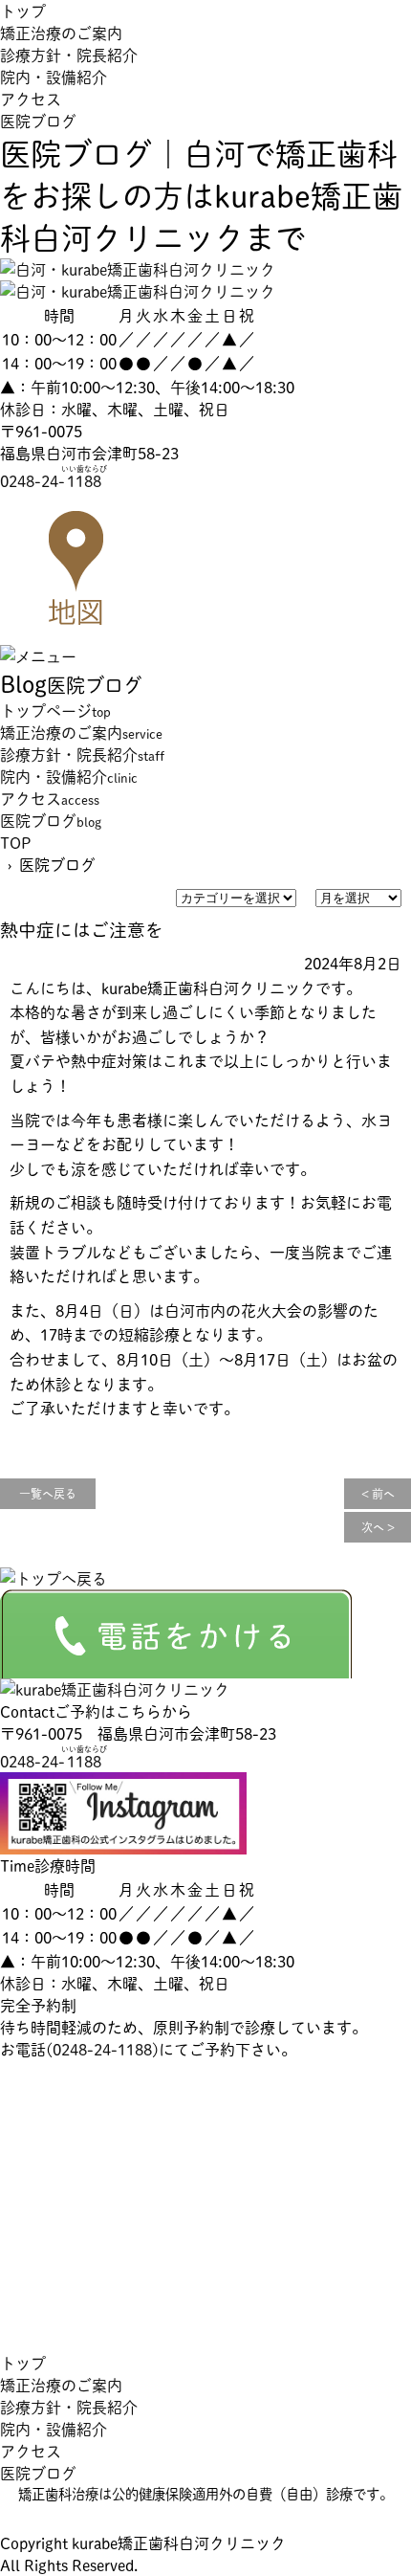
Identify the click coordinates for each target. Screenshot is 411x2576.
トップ (23, 11)
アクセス (31, 99)
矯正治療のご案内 (61, 33)
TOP (16, 843)
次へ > (378, 1527)
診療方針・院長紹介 (69, 55)
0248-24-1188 (102, 2049)
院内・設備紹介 (54, 77)
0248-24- (54, 481)
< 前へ (378, 1494)
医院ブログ (38, 121)
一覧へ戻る (48, 1494)
